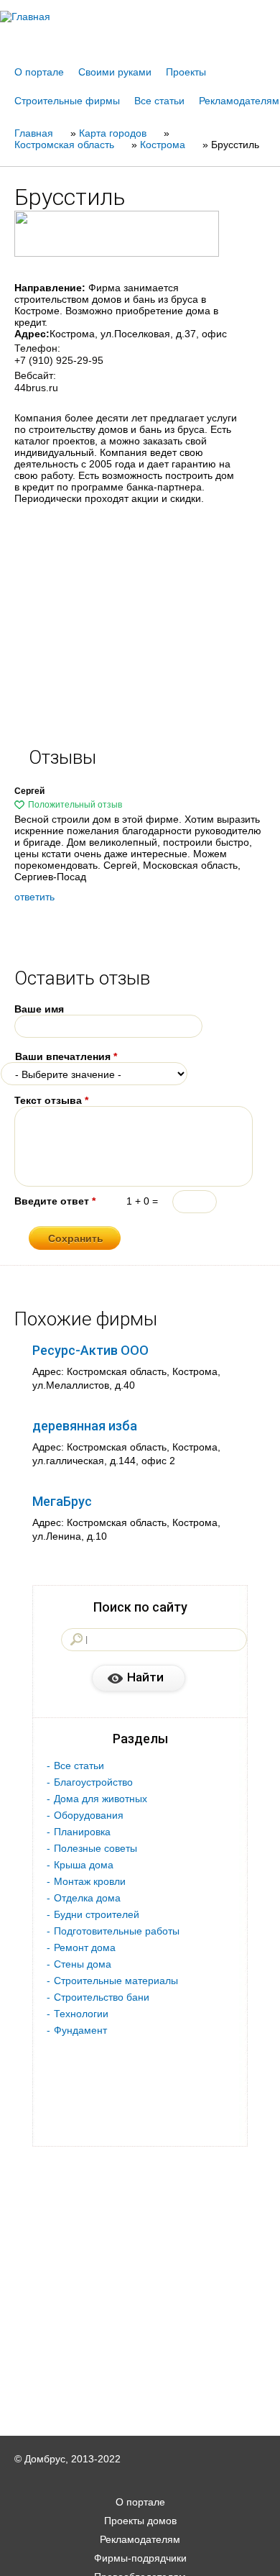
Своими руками (115, 72)
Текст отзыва (51, 1100)
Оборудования (89, 1815)
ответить (34, 897)
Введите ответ (55, 1201)
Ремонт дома (85, 1947)
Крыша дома (84, 1865)
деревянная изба (85, 1426)
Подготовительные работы (117, 1931)
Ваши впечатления (66, 1056)
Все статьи (159, 101)
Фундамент (80, 2030)
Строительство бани (102, 1997)
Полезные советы (95, 1848)
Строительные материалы (116, 1981)
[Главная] (140, 17)
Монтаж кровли (90, 1881)
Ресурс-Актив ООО (90, 1350)
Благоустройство (93, 1782)
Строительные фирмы (67, 101)
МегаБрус (62, 1501)
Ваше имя (39, 1009)
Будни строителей (97, 1914)
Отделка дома (87, 1898)
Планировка (82, 1832)
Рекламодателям (239, 101)
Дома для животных (101, 1799)
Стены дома (83, 1964)
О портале (39, 72)
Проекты (186, 72)
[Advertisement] (140, 2556)
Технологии (81, 2014)
